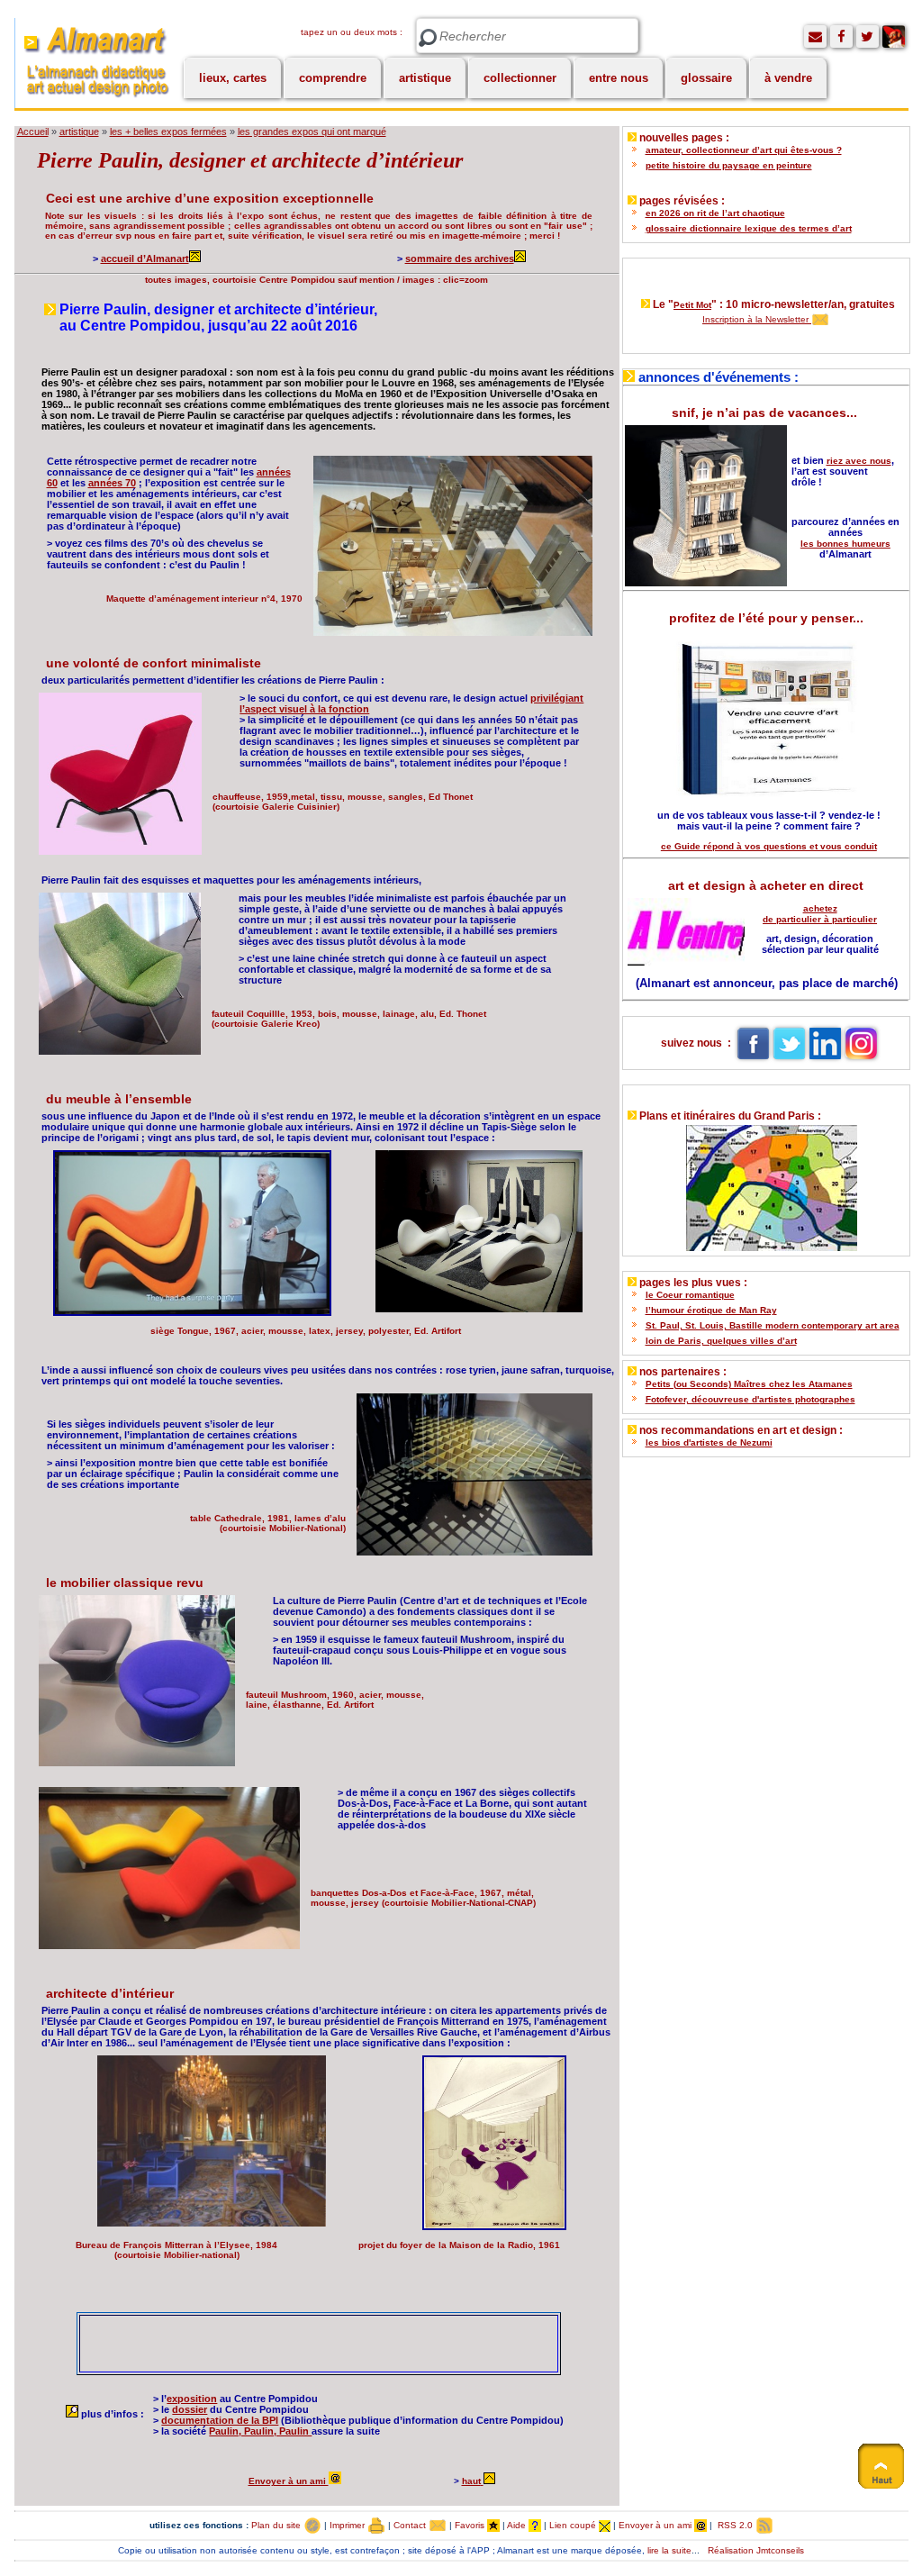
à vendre (788, 78)
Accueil (33, 132)
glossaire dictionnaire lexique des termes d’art (749, 228)
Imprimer (348, 2525)
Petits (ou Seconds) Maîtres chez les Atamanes (749, 1384)
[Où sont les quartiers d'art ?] (766, 1184)
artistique (425, 78)
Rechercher (428, 38)
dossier (190, 2409)
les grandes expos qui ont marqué (312, 132)
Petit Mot (692, 305)
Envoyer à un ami (289, 2481)
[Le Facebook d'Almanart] (841, 36)
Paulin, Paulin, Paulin (260, 2431)
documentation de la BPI (220, 2420)
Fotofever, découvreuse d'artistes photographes (750, 1399)
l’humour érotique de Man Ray (711, 1310)
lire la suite (669, 2550)
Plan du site (277, 2525)
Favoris (471, 2525)
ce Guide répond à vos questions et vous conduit (769, 846)
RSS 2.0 (735, 2525)
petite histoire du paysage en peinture (729, 165)
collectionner (520, 78)
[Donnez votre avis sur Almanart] (815, 36)
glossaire (706, 78)
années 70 (112, 483)
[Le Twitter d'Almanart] (868, 36)
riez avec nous (859, 461)
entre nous (619, 78)
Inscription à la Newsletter (757, 319)
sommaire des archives (460, 259)
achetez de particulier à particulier (820, 914)
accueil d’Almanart (145, 259)
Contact (411, 2525)
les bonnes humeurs (845, 544)
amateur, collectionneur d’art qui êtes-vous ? (744, 150)
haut (471, 2481)
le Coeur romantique (690, 1295)
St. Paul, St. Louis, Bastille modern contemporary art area (773, 1325)
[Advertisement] (291, 2343)
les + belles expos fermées (168, 132)
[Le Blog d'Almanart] (894, 36)
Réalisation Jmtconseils (756, 2550)
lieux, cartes (233, 78)
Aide (518, 2525)
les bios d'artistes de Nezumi (709, 1442)
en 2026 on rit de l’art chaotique (715, 213)
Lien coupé (574, 2525)
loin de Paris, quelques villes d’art (721, 1341)
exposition (192, 2399)
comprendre (333, 78)
